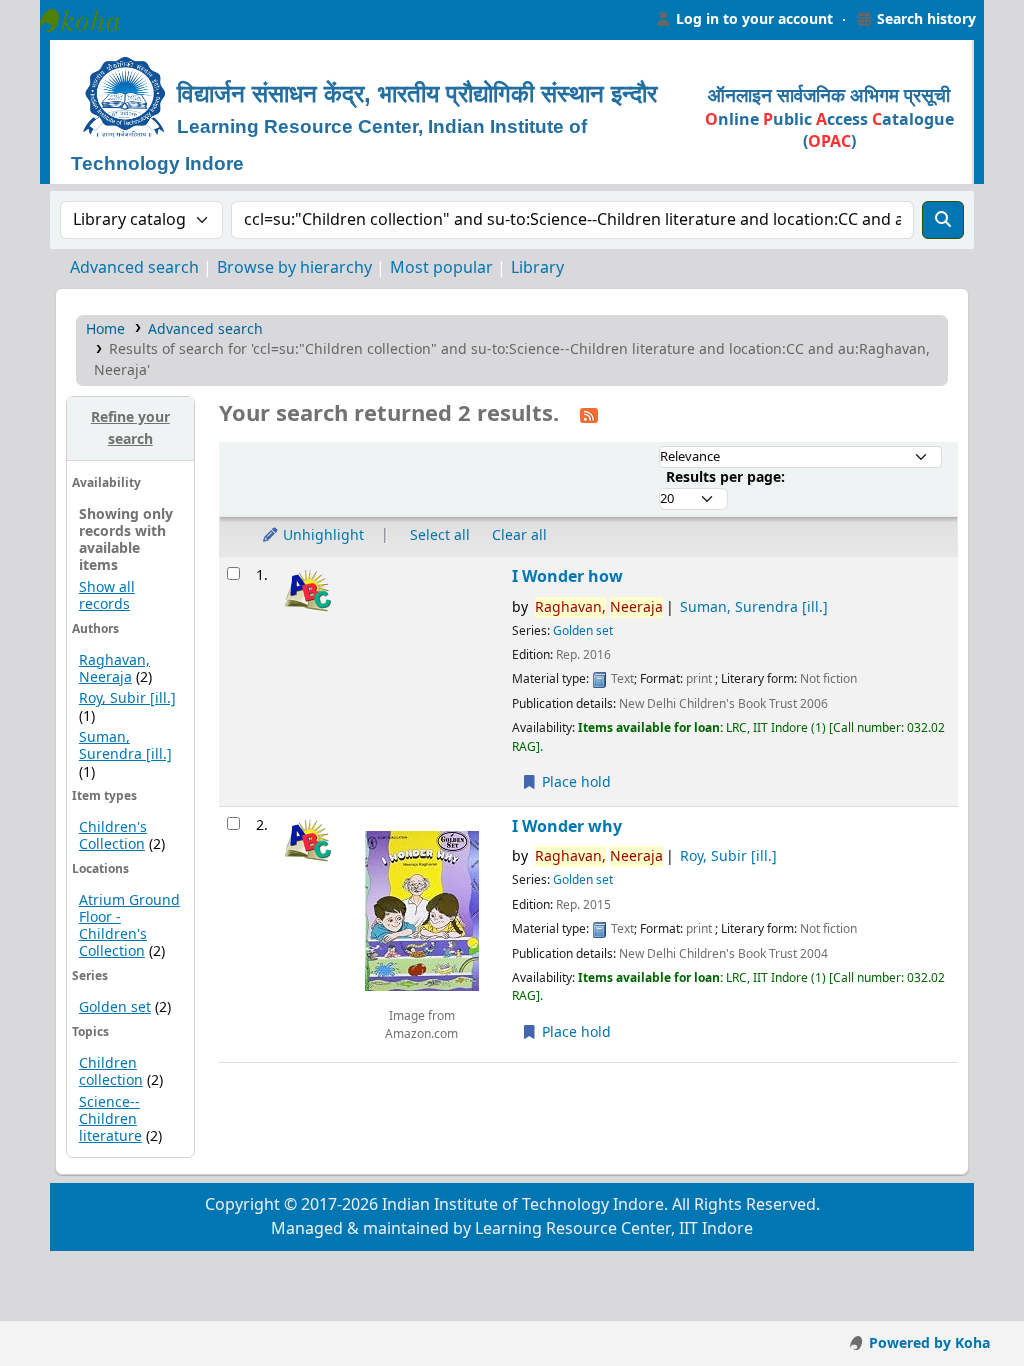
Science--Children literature (110, 1119)
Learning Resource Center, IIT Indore (90, 20)
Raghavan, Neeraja (114, 669)
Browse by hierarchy (294, 268)
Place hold (574, 782)
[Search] (943, 220)
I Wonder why (567, 826)
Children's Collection (113, 836)
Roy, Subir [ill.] (127, 698)
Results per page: (725, 477)
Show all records (107, 596)
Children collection (111, 1072)
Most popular (441, 268)
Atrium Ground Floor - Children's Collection (129, 926)
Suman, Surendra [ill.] (125, 746)
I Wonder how (567, 576)
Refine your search (130, 428)
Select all (440, 535)
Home (105, 329)
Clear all (519, 535)
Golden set (115, 1007)
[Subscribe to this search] (589, 415)
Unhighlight (321, 535)
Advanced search (134, 268)
